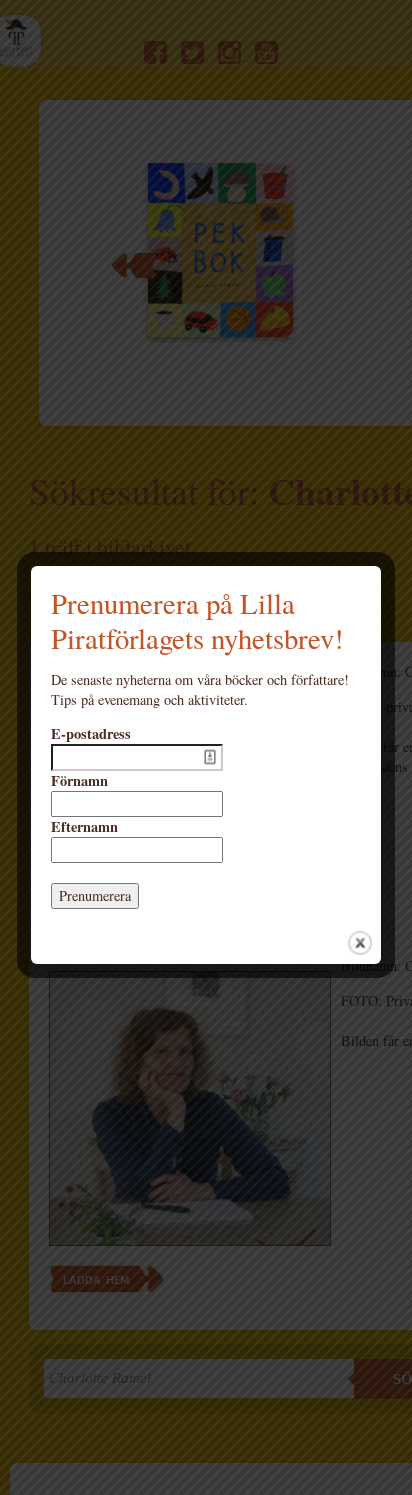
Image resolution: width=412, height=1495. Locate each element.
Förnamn (79, 781)
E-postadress (91, 734)
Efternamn (84, 827)
